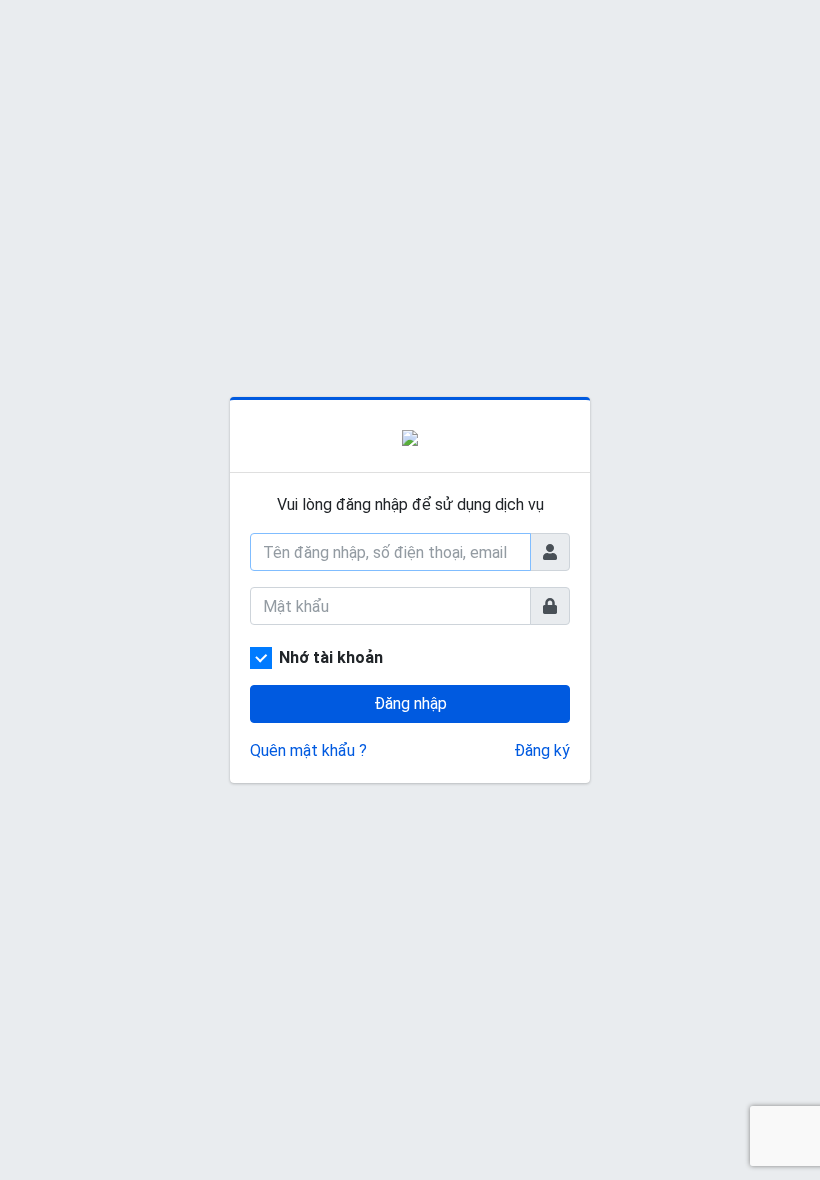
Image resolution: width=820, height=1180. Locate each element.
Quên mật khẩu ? (308, 750)
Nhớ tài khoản (331, 657)
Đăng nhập (410, 703)
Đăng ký (542, 750)
